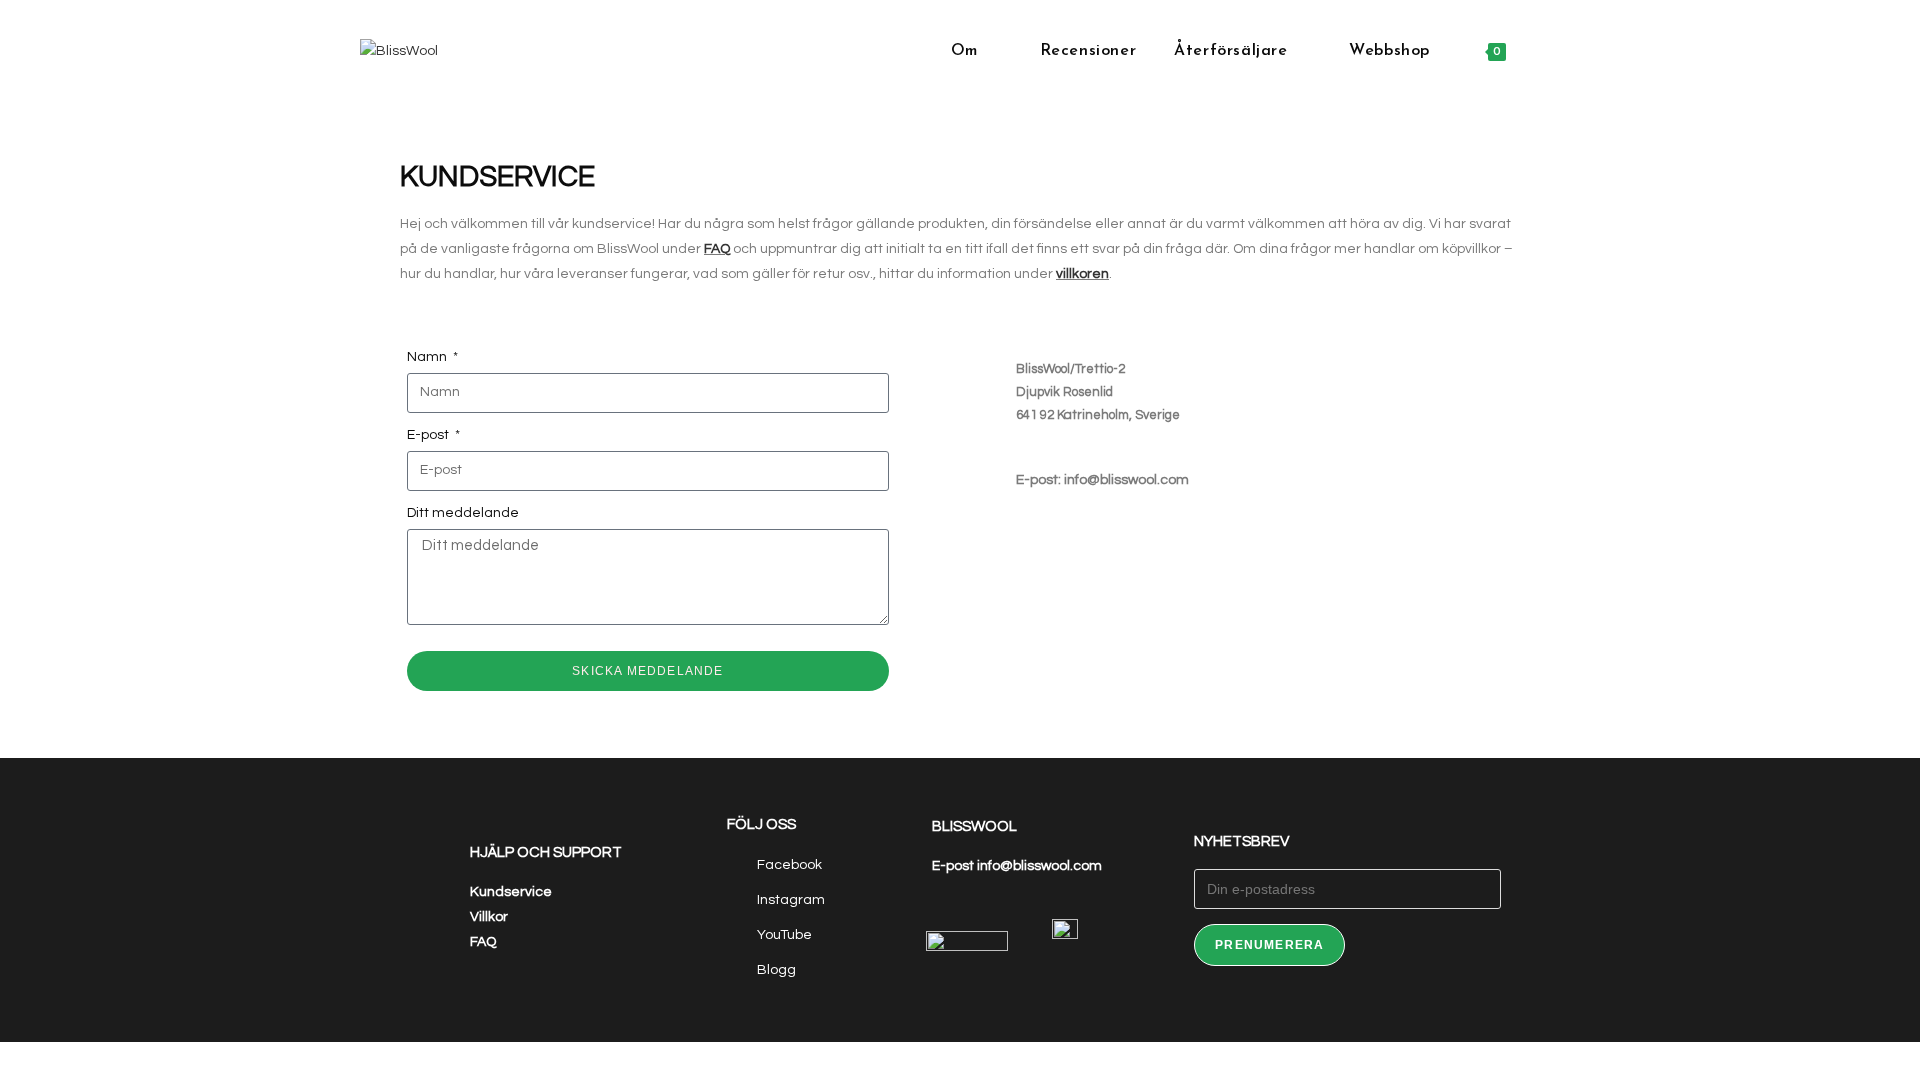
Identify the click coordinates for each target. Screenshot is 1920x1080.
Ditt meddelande (463, 513)
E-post (429, 435)
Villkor (489, 917)
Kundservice (511, 892)
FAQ (717, 249)
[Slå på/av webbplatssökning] (1550, 51)
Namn (428, 357)
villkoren (1082, 274)
